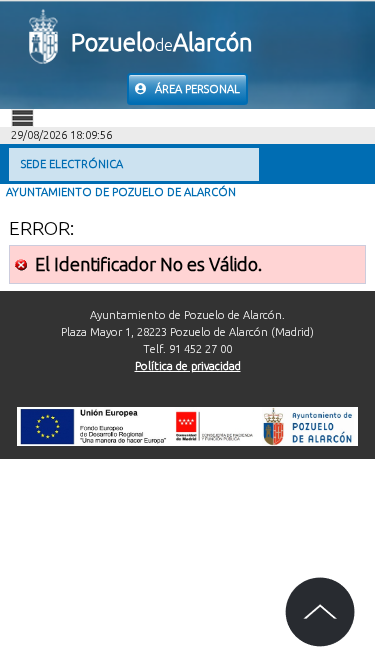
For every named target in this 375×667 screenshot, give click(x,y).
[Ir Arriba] (320, 612)
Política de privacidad (188, 366)
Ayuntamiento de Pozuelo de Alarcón (121, 192)
